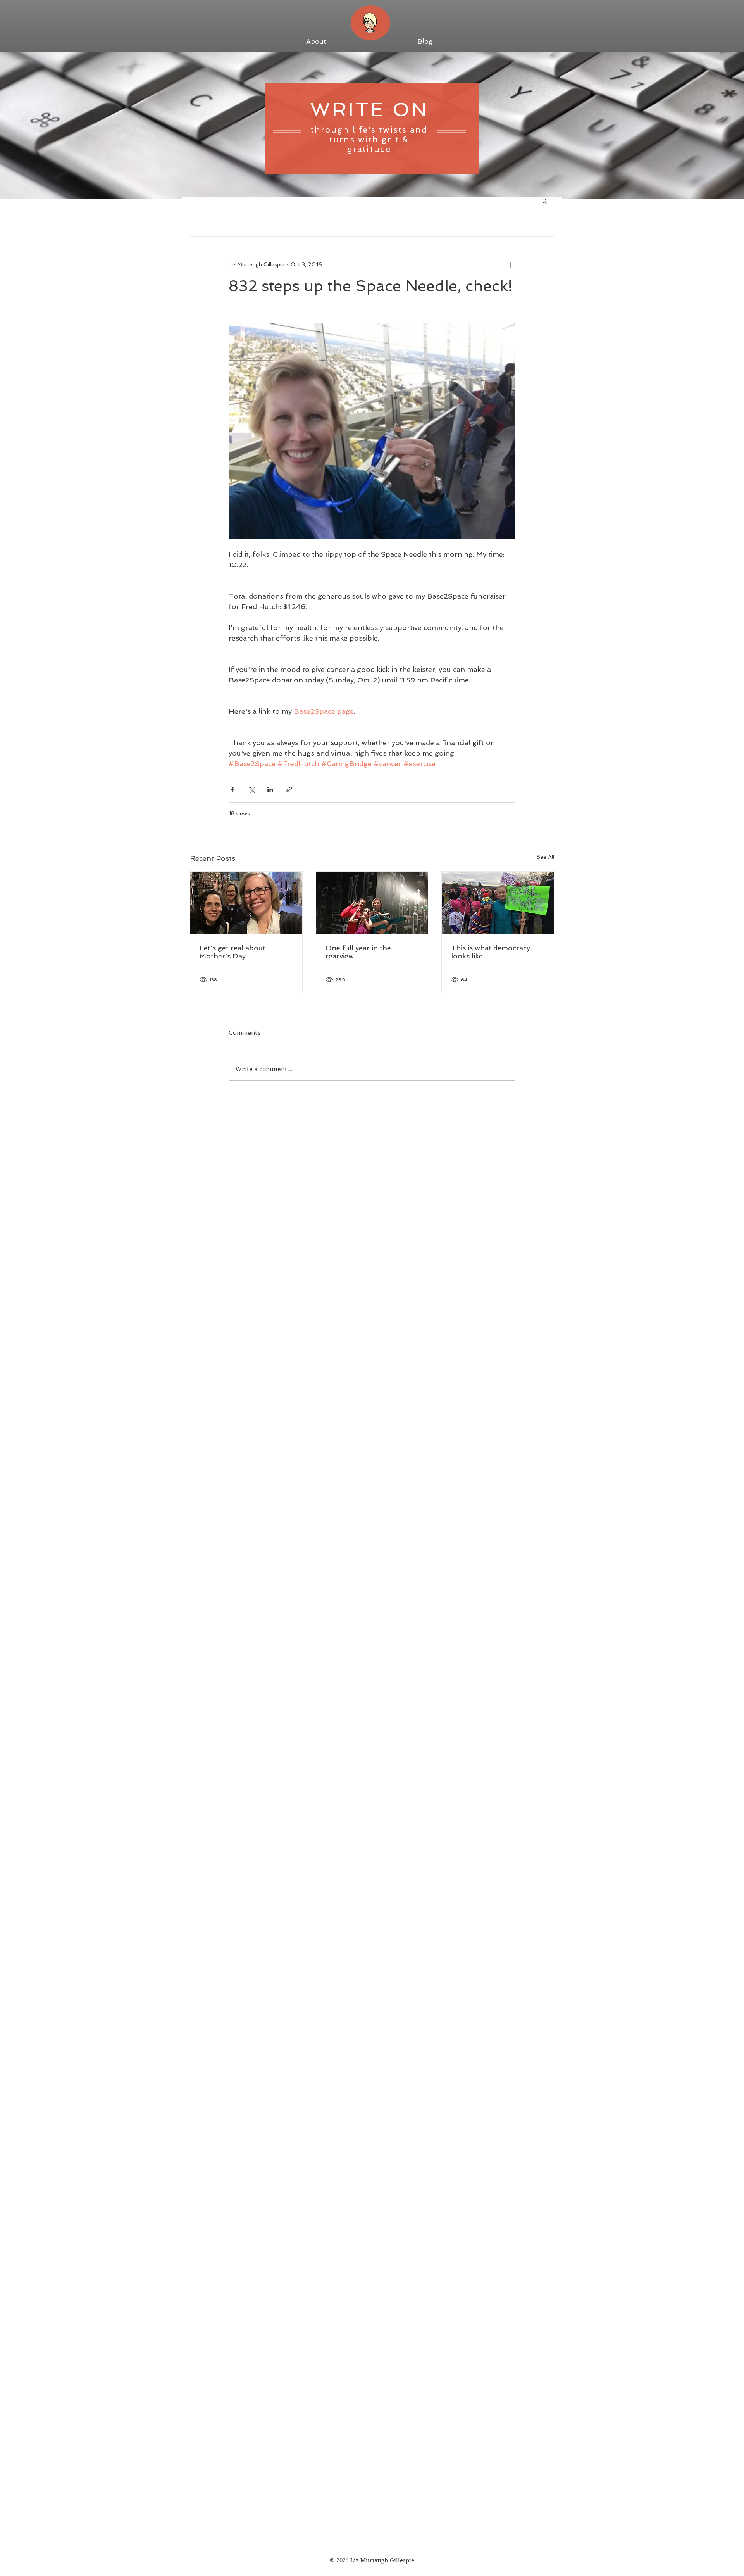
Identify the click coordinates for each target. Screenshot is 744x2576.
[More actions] (511, 264)
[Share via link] (289, 790)
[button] (544, 200)
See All (545, 857)
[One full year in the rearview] (372, 903)
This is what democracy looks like (491, 952)
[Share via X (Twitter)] (251, 790)
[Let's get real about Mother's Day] (246, 903)
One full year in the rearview (358, 952)
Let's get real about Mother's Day (232, 952)
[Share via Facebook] (232, 790)
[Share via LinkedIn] (270, 790)
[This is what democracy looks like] (498, 903)
